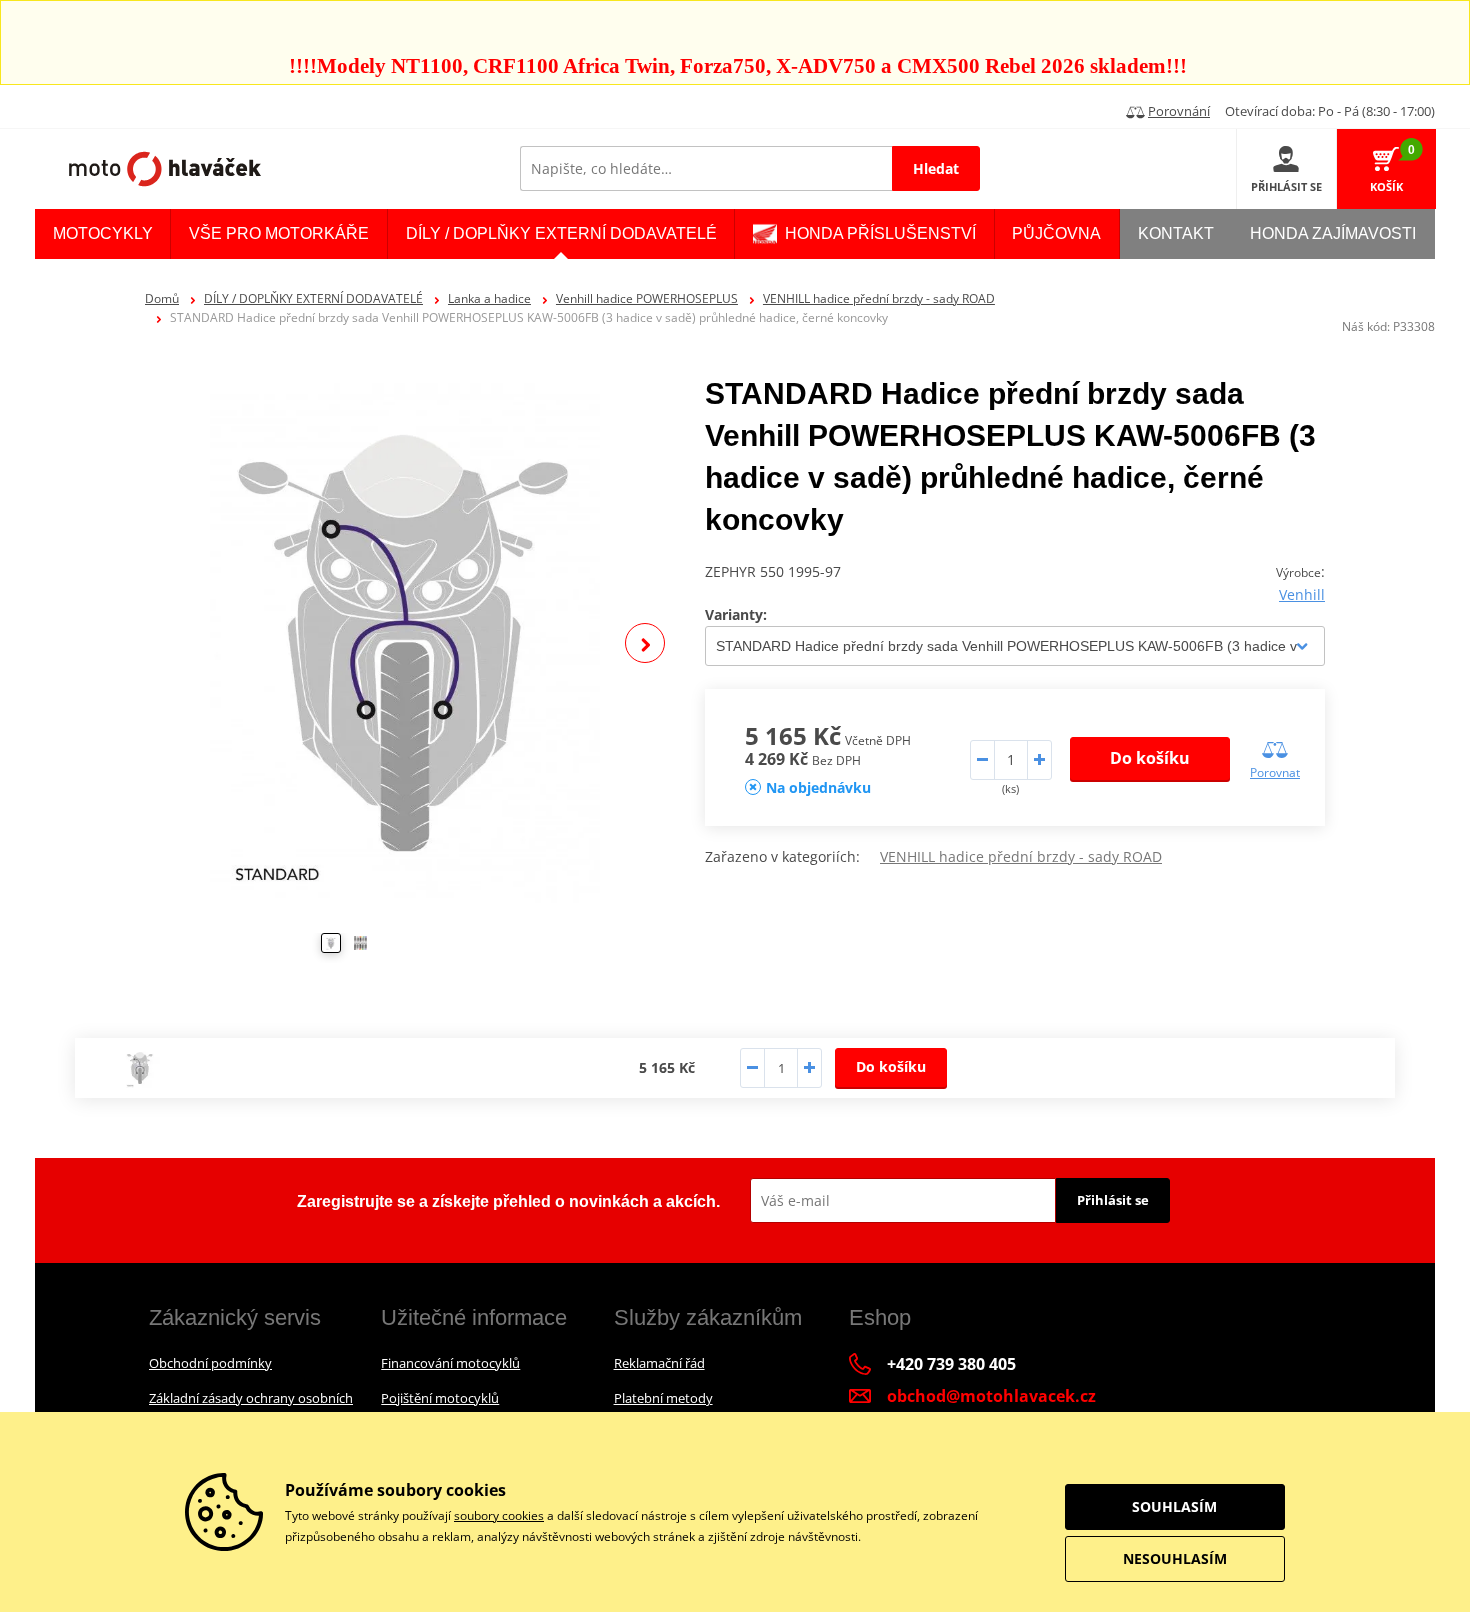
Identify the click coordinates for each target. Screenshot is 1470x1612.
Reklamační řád (659, 1363)
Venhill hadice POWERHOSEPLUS (647, 298)
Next (645, 643)
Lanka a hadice (489, 298)
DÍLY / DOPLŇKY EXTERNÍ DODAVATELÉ (313, 298)
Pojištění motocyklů (440, 1398)
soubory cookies (499, 1515)
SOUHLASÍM (1174, 1506)
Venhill (1302, 594)
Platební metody (663, 1398)
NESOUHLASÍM (1175, 1558)
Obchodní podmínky (210, 1363)
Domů (162, 298)
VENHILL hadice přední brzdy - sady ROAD (879, 298)
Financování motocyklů (450, 1363)
